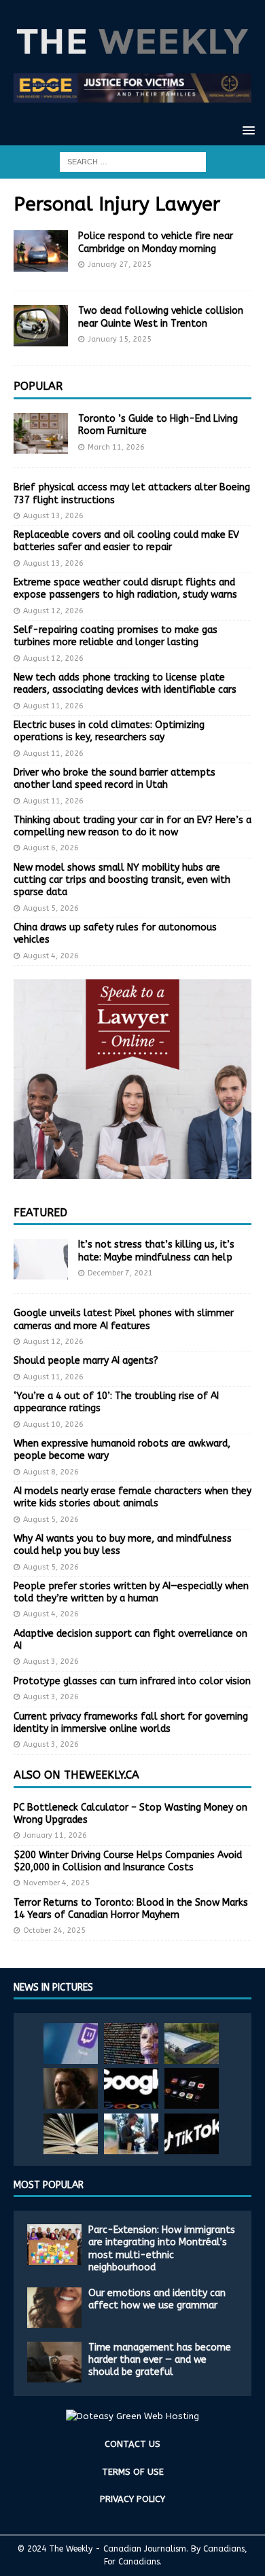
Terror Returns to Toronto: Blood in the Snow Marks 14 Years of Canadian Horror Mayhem (131, 1909)
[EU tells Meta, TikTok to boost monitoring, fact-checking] (192, 2134)
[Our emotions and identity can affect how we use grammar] (54, 2308)
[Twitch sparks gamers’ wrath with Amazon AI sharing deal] (71, 2044)
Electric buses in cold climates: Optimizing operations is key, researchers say (109, 731)
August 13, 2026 (53, 516)
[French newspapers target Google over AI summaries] (131, 2088)
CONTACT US (132, 2444)
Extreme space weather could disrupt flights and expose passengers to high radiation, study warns (125, 588)
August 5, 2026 (51, 908)
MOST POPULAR (49, 2185)
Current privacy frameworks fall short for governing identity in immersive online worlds (131, 1723)
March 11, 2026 (116, 447)
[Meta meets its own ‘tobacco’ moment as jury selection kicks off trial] (71, 2088)
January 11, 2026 (55, 1835)
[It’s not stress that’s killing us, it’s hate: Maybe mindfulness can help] (41, 1259)
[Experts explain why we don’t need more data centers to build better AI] (192, 2044)
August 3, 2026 (51, 1662)
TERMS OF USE (133, 2472)
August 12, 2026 (53, 611)
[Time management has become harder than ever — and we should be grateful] (54, 2362)
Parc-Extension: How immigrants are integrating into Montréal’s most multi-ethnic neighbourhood (162, 2249)
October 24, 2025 (54, 1930)
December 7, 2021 (120, 1273)
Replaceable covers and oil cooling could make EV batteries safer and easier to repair (126, 541)
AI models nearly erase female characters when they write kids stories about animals (132, 1497)
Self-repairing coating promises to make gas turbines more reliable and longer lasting (116, 636)
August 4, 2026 (51, 956)
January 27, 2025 (120, 265)
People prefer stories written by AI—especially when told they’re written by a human (131, 1592)
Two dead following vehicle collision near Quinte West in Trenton (161, 317)
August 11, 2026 (53, 706)
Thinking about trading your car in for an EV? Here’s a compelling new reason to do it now (132, 826)
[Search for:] (133, 161)
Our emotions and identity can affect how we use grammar (157, 2299)
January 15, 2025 (120, 339)
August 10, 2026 (53, 1425)
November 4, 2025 (56, 1883)
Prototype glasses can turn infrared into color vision (132, 1681)
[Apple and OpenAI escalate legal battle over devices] (131, 2134)
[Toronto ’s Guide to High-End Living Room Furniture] (41, 433)
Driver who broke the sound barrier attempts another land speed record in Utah (114, 779)
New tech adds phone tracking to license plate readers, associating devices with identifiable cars (125, 684)
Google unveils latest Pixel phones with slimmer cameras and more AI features (124, 1319)
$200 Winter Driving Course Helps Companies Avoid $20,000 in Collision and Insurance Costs (128, 1861)
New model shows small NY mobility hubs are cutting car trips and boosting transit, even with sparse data (122, 880)
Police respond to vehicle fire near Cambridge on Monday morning (156, 242)
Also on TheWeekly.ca (76, 1775)
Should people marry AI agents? (86, 1361)
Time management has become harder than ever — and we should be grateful (160, 2360)
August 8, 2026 (51, 1472)
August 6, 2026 (51, 848)
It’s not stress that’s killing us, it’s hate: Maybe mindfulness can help (156, 1251)
